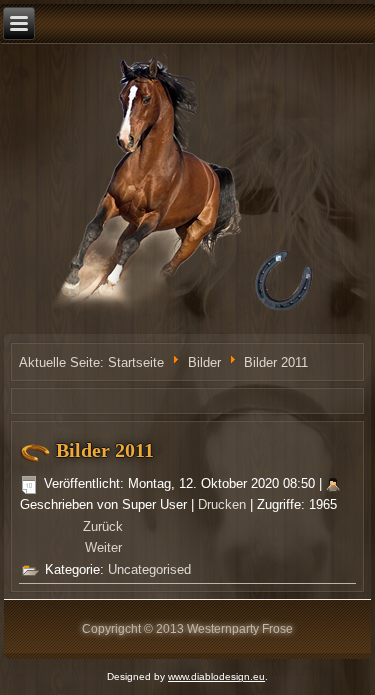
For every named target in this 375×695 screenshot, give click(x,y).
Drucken (224, 504)
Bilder (206, 362)
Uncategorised (149, 569)
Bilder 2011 (105, 450)
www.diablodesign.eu (216, 676)
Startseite (136, 362)
